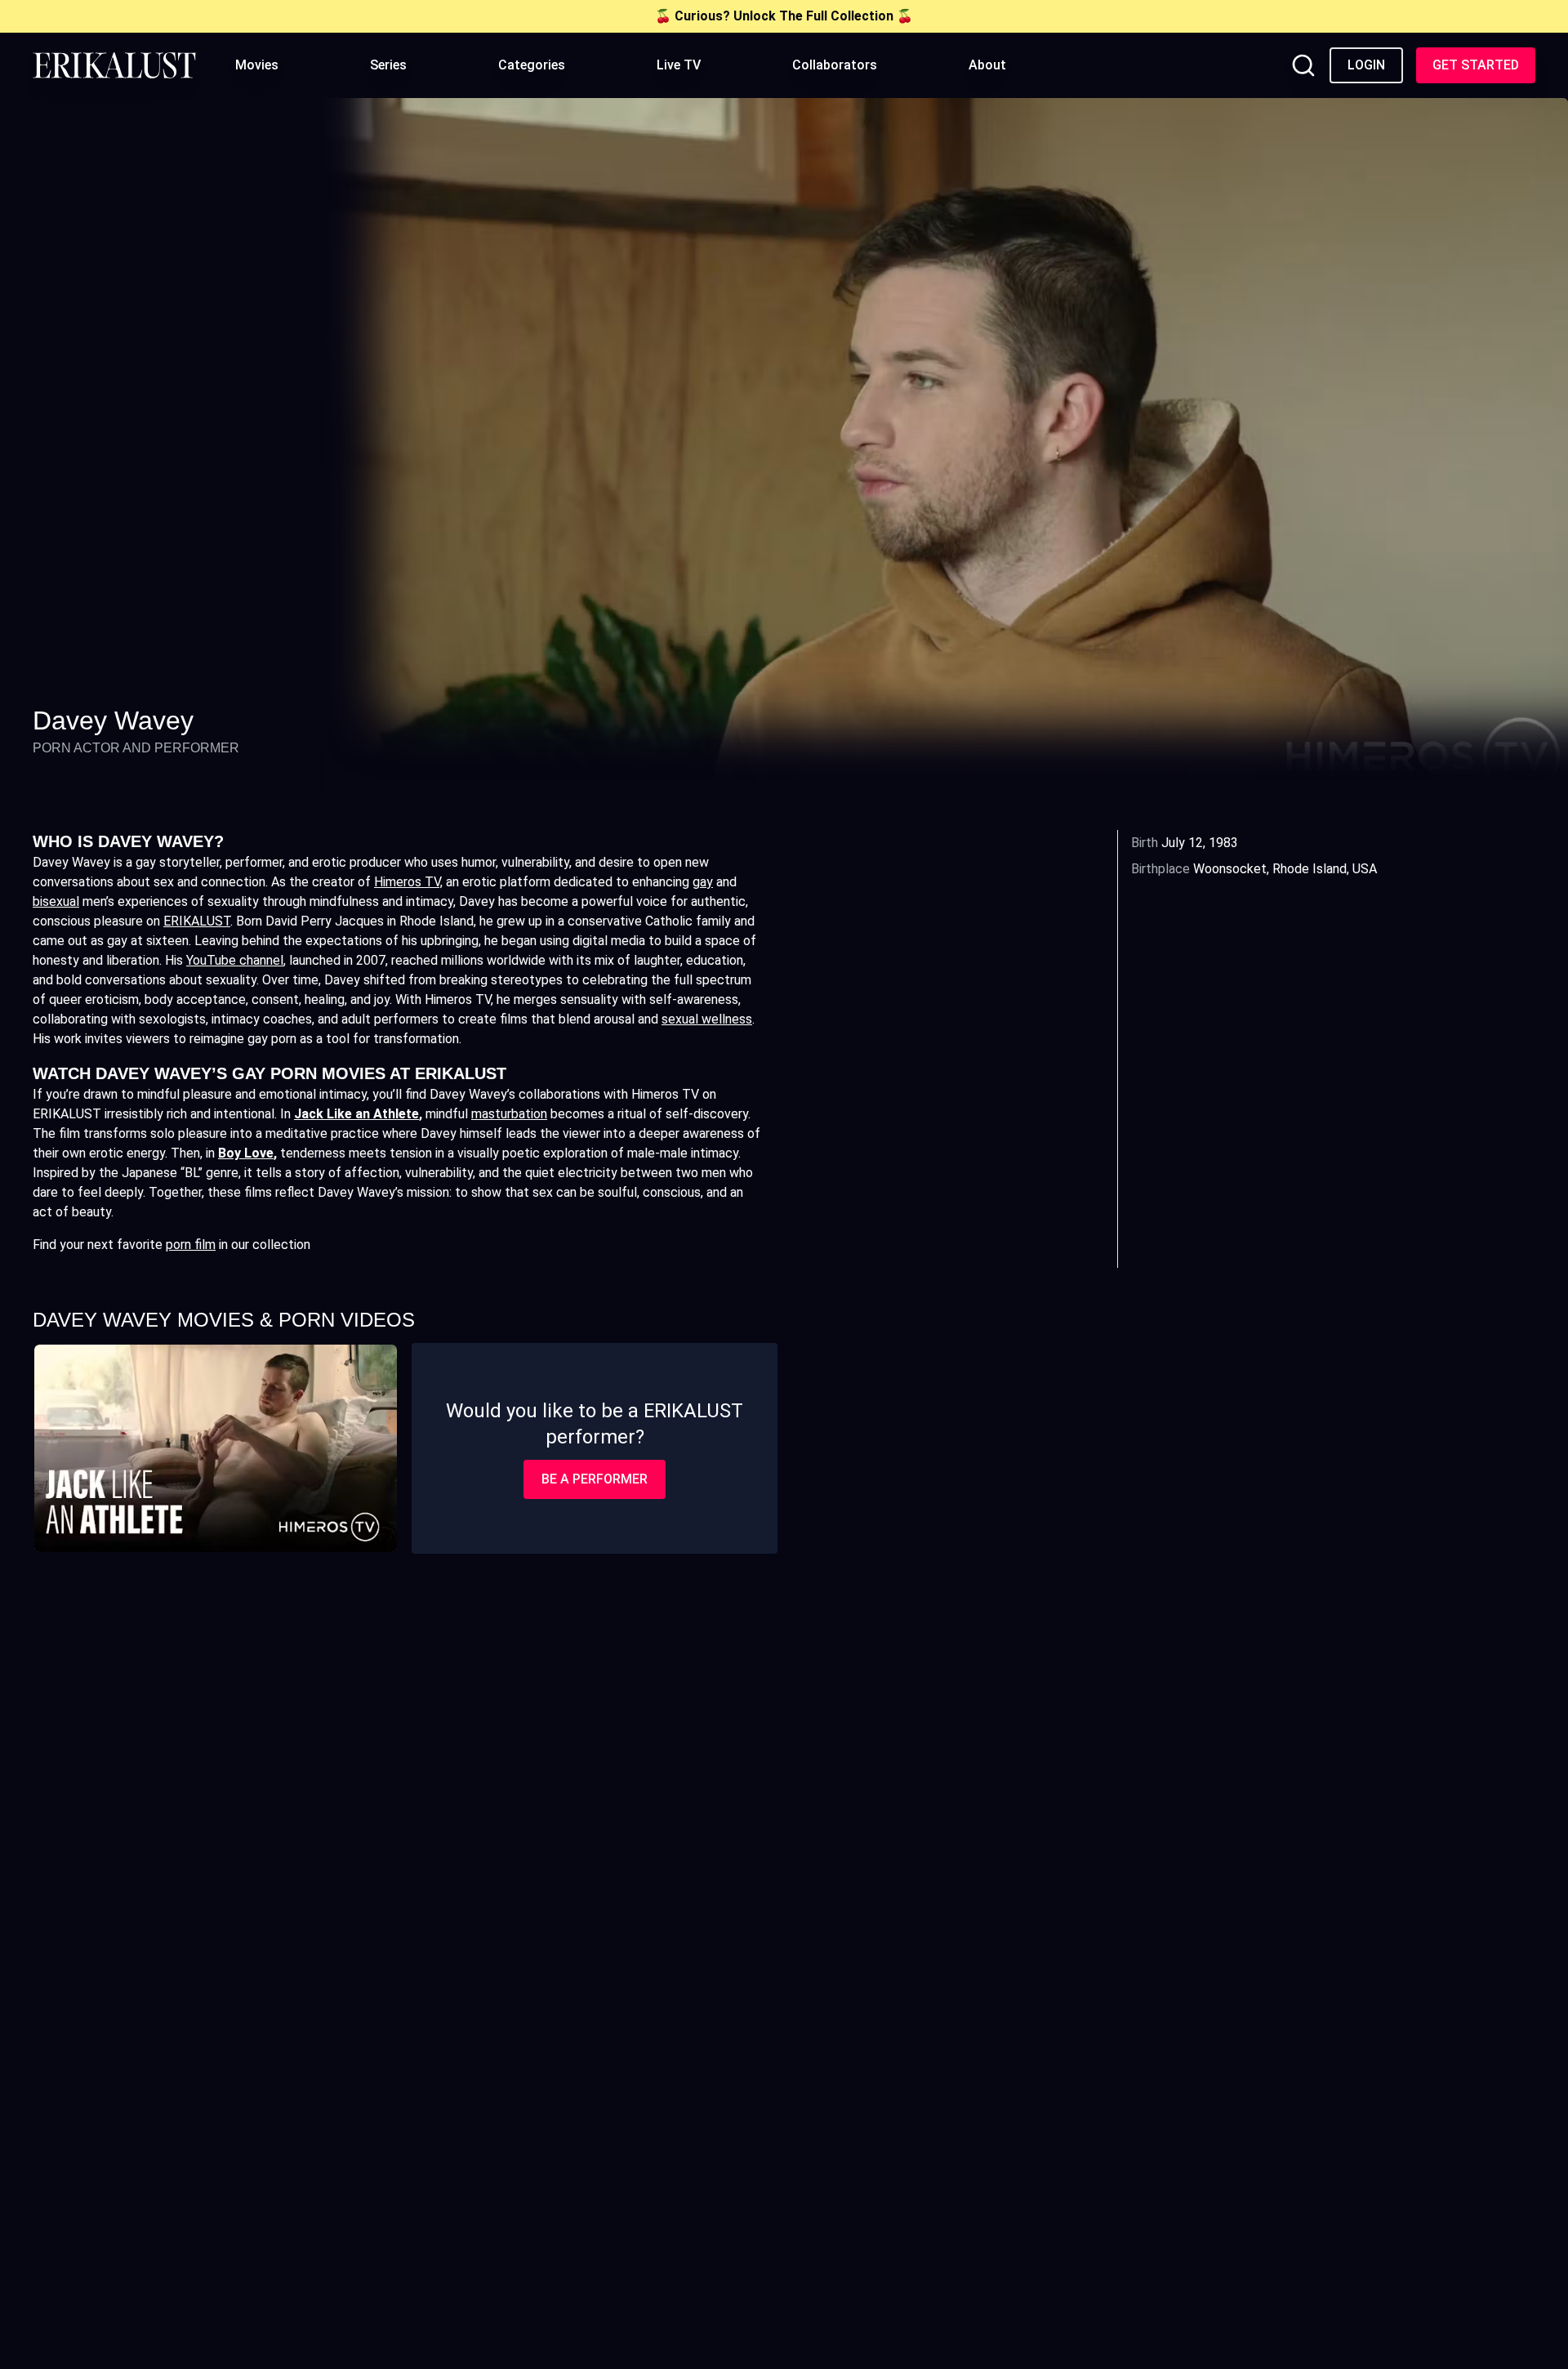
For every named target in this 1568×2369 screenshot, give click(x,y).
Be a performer (595, 1479)
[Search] (1303, 65)
